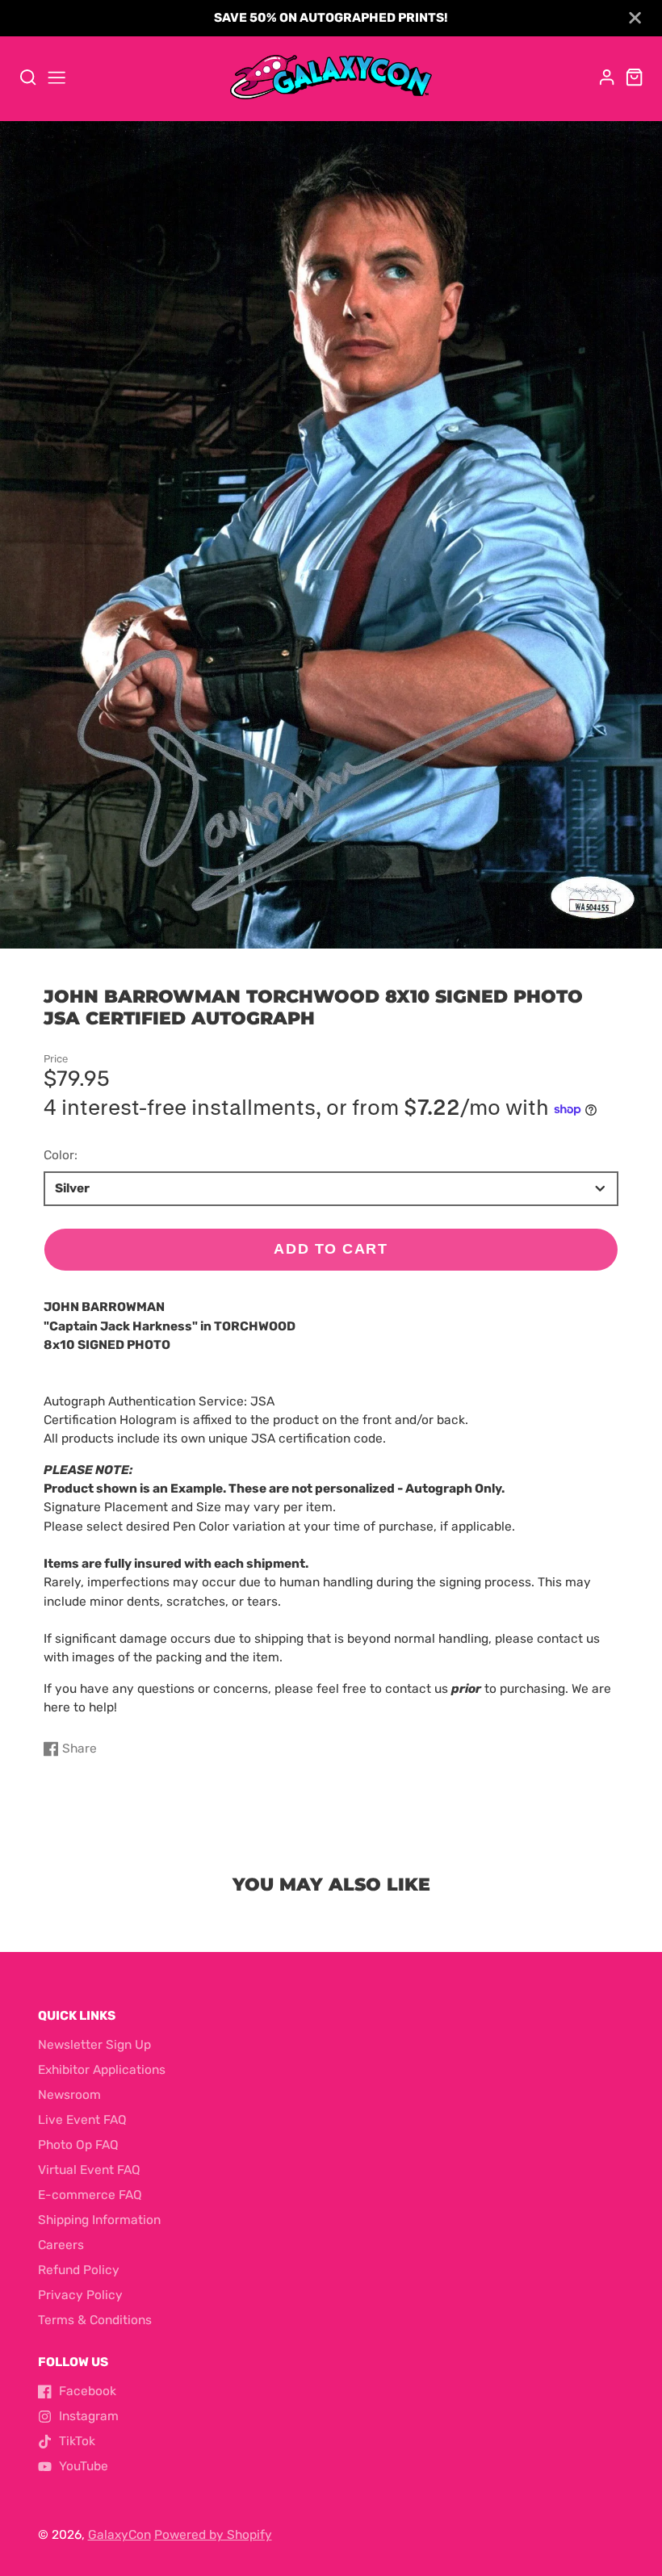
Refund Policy (79, 2270)
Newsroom (69, 2095)
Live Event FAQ (82, 2120)
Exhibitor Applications (102, 2070)
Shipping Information (99, 2220)
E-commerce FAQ (90, 2195)
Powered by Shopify (213, 2535)
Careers (61, 2245)
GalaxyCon (119, 2535)
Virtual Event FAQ (89, 2170)
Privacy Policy (80, 2295)
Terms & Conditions (95, 2320)
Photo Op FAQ (78, 2145)
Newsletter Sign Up (94, 2045)
